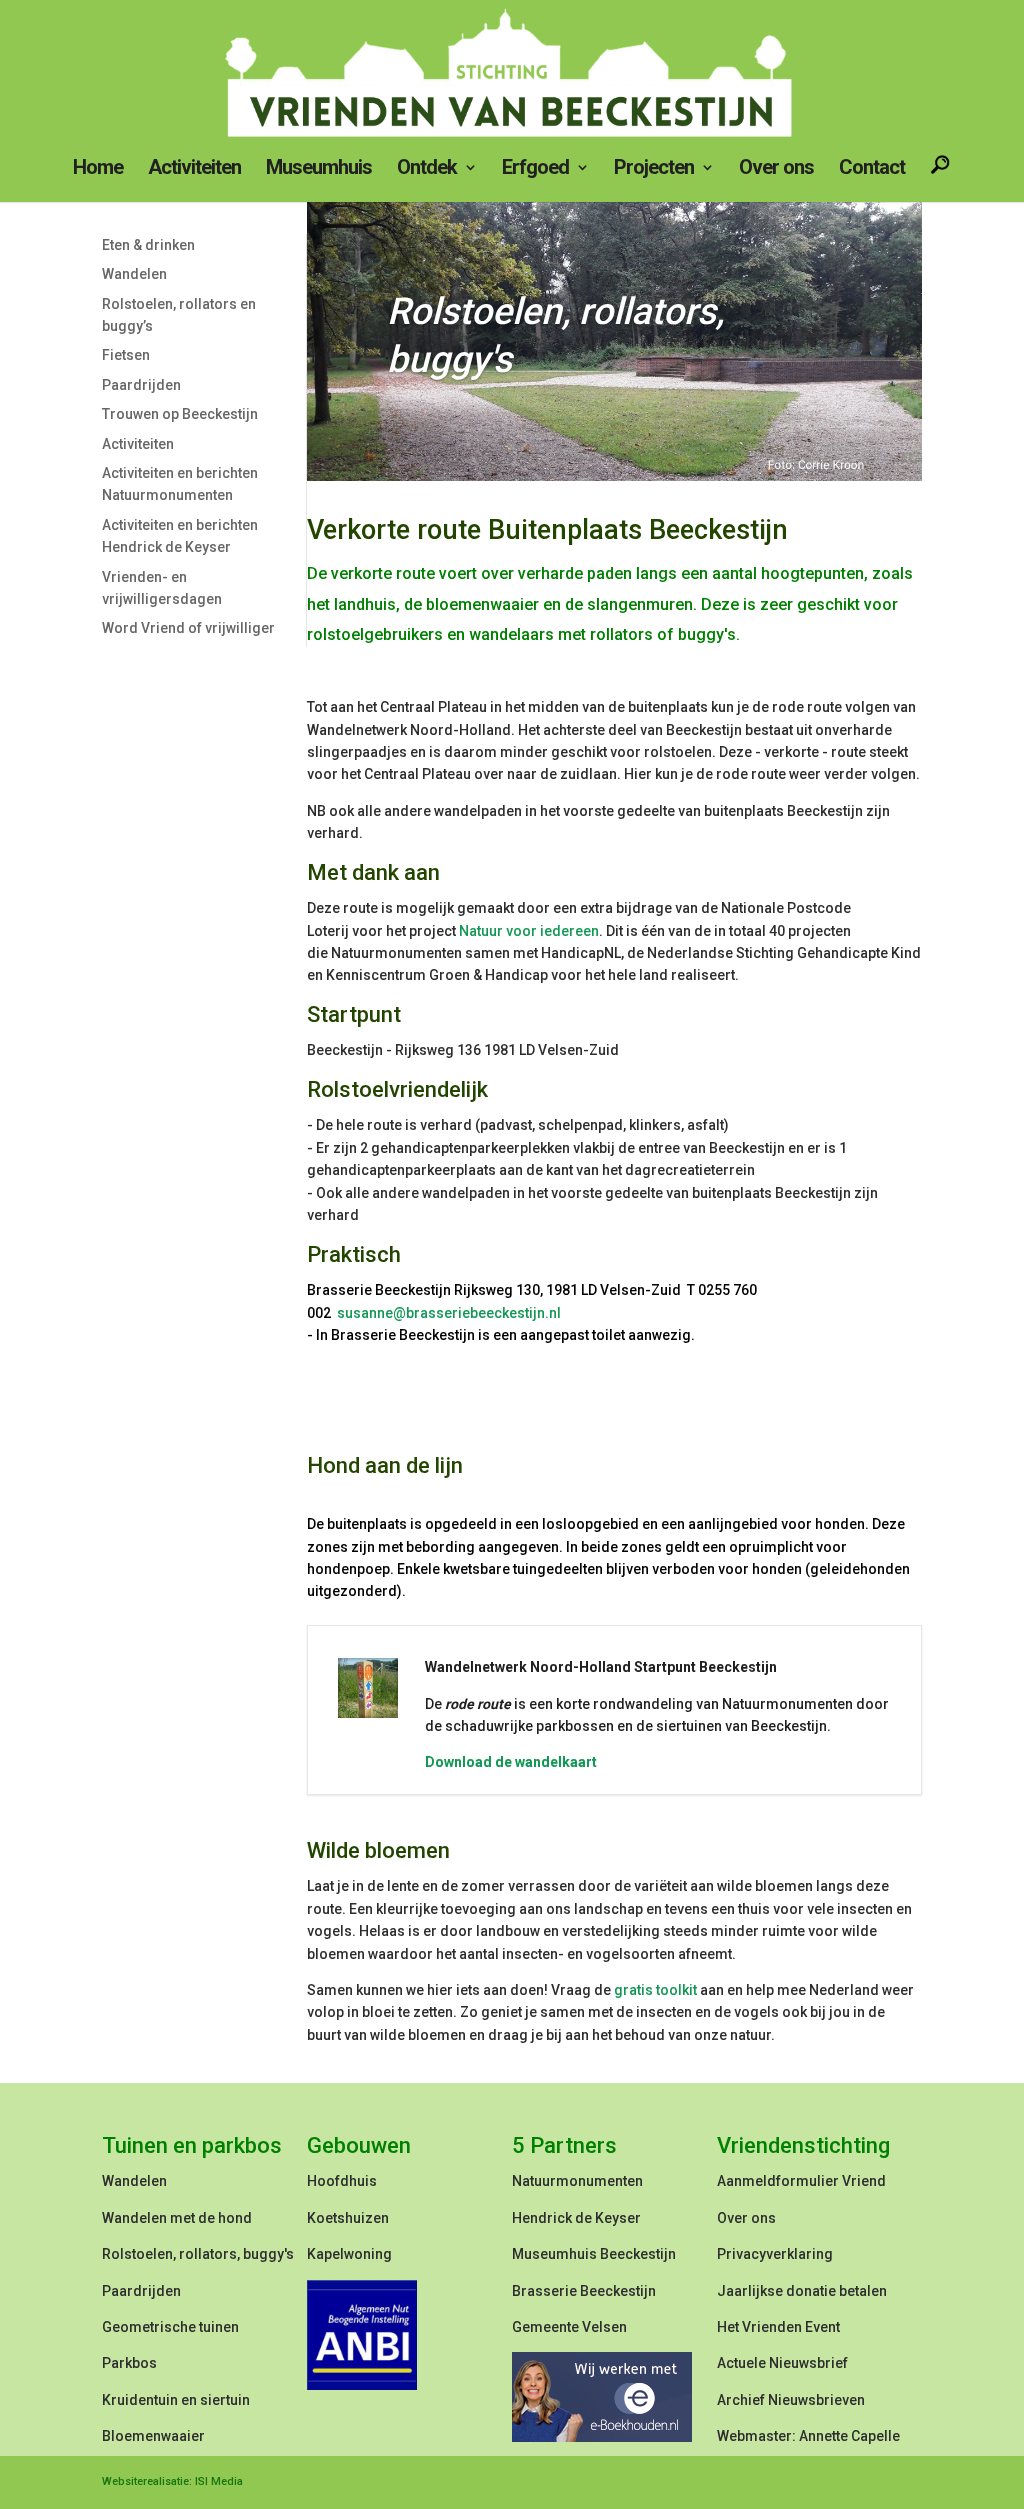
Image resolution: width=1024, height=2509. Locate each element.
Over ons (776, 169)
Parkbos (129, 2363)
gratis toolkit (655, 1990)
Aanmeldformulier (778, 2181)
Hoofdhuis (342, 2181)
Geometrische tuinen (170, 2327)
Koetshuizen (348, 2218)
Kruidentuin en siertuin (176, 2400)
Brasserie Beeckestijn (584, 2291)
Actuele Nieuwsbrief (782, 2363)
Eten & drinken (148, 245)
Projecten (654, 169)
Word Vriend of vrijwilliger (188, 628)
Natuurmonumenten (577, 2181)
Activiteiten (194, 169)
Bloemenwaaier (153, 2436)
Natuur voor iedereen (529, 931)
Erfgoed (535, 169)
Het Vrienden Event (778, 2327)
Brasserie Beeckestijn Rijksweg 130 (423, 1290)
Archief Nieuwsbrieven (791, 2400)
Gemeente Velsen (569, 2327)
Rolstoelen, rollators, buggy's (198, 2254)
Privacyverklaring (775, 2254)
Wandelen (134, 274)
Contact (872, 169)
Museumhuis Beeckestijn (594, 2254)
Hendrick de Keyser (576, 2218)
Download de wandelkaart (511, 1762)
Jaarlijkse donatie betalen (802, 2291)
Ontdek (427, 169)
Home (98, 169)
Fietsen (126, 355)
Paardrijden (141, 385)
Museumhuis (319, 169)
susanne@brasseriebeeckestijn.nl (447, 1313)
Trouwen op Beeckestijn (180, 414)
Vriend (864, 2181)
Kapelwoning (349, 2254)
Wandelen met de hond (177, 2218)
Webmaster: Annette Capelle (808, 2436)
